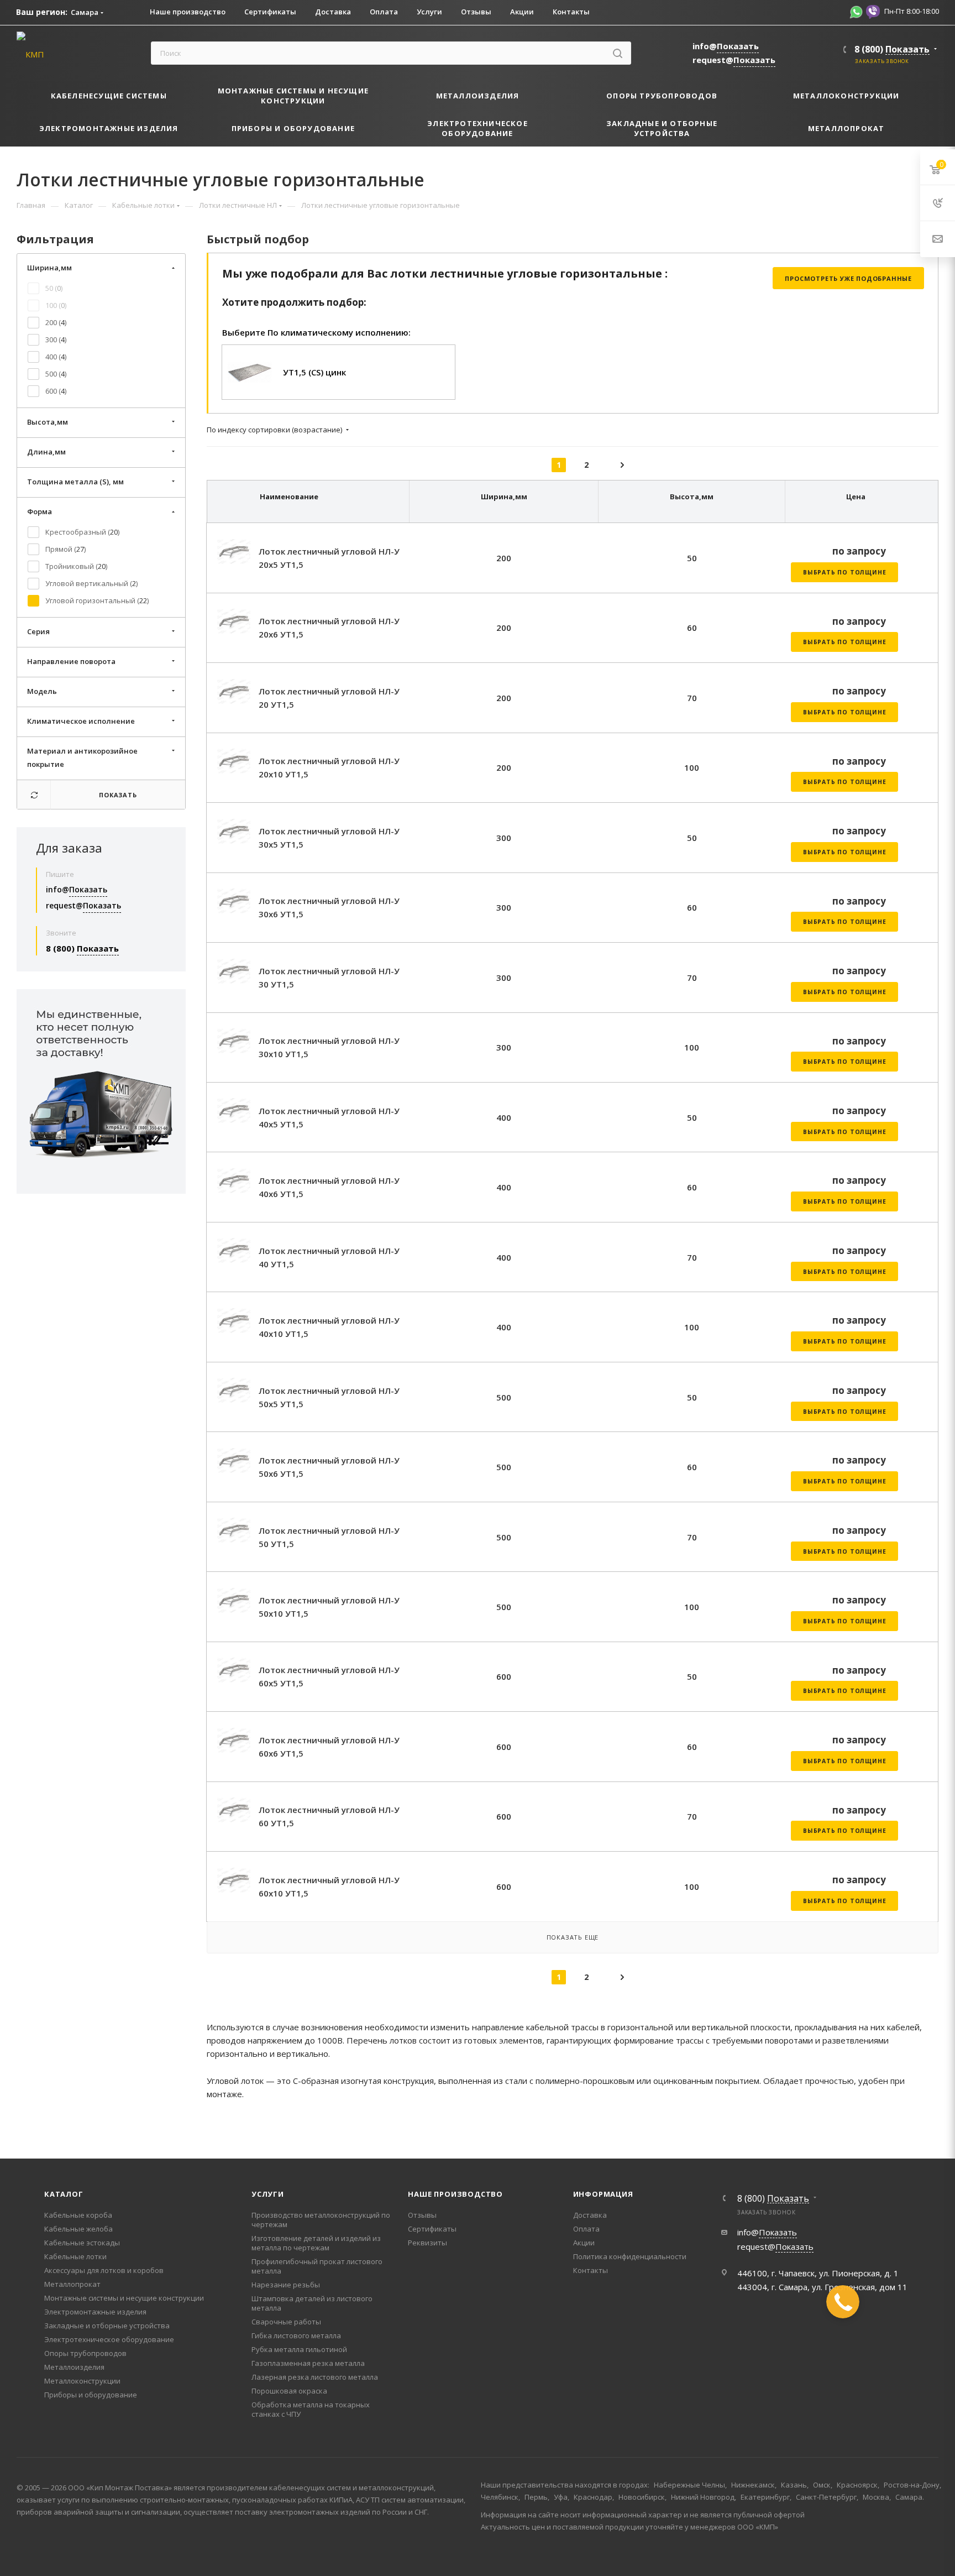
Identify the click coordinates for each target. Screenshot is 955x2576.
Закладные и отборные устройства (107, 2326)
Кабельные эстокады (82, 2243)
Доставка (590, 2215)
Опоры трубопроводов (85, 2353)
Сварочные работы (286, 2322)
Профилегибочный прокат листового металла (317, 2266)
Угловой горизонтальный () (97, 600)
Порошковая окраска (289, 2391)
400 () (56, 357)
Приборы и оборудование (91, 2395)
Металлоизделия (74, 2367)
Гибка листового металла (296, 2335)
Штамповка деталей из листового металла (312, 2303)
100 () (56, 305)
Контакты (591, 2270)
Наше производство (455, 2194)
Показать (118, 795)
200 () (56, 322)
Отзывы (422, 2215)
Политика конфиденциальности (630, 2256)
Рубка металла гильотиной (299, 2349)
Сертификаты (432, 2229)
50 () (54, 288)
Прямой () (65, 549)
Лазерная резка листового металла (315, 2377)
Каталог (64, 2194)
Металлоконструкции (82, 2381)
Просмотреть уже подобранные (848, 278)
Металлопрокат (72, 2284)
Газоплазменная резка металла (308, 2363)
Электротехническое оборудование (109, 2339)
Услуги (268, 2194)
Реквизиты (427, 2243)
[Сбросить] (34, 795)
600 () (56, 391)
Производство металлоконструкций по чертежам (321, 2220)
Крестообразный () (82, 532)
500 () (56, 374)
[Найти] (618, 53)
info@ (726, 46)
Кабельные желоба (78, 2229)
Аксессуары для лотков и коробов (104, 2270)
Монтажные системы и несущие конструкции (124, 2298)
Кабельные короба (78, 2215)
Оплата (586, 2229)
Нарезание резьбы (286, 2285)
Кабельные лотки (75, 2256)
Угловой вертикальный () (91, 583)
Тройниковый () (76, 566)
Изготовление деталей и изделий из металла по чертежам (316, 2243)
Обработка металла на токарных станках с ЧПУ (311, 2409)
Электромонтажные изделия (95, 2312)
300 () (56, 339)
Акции (584, 2243)
